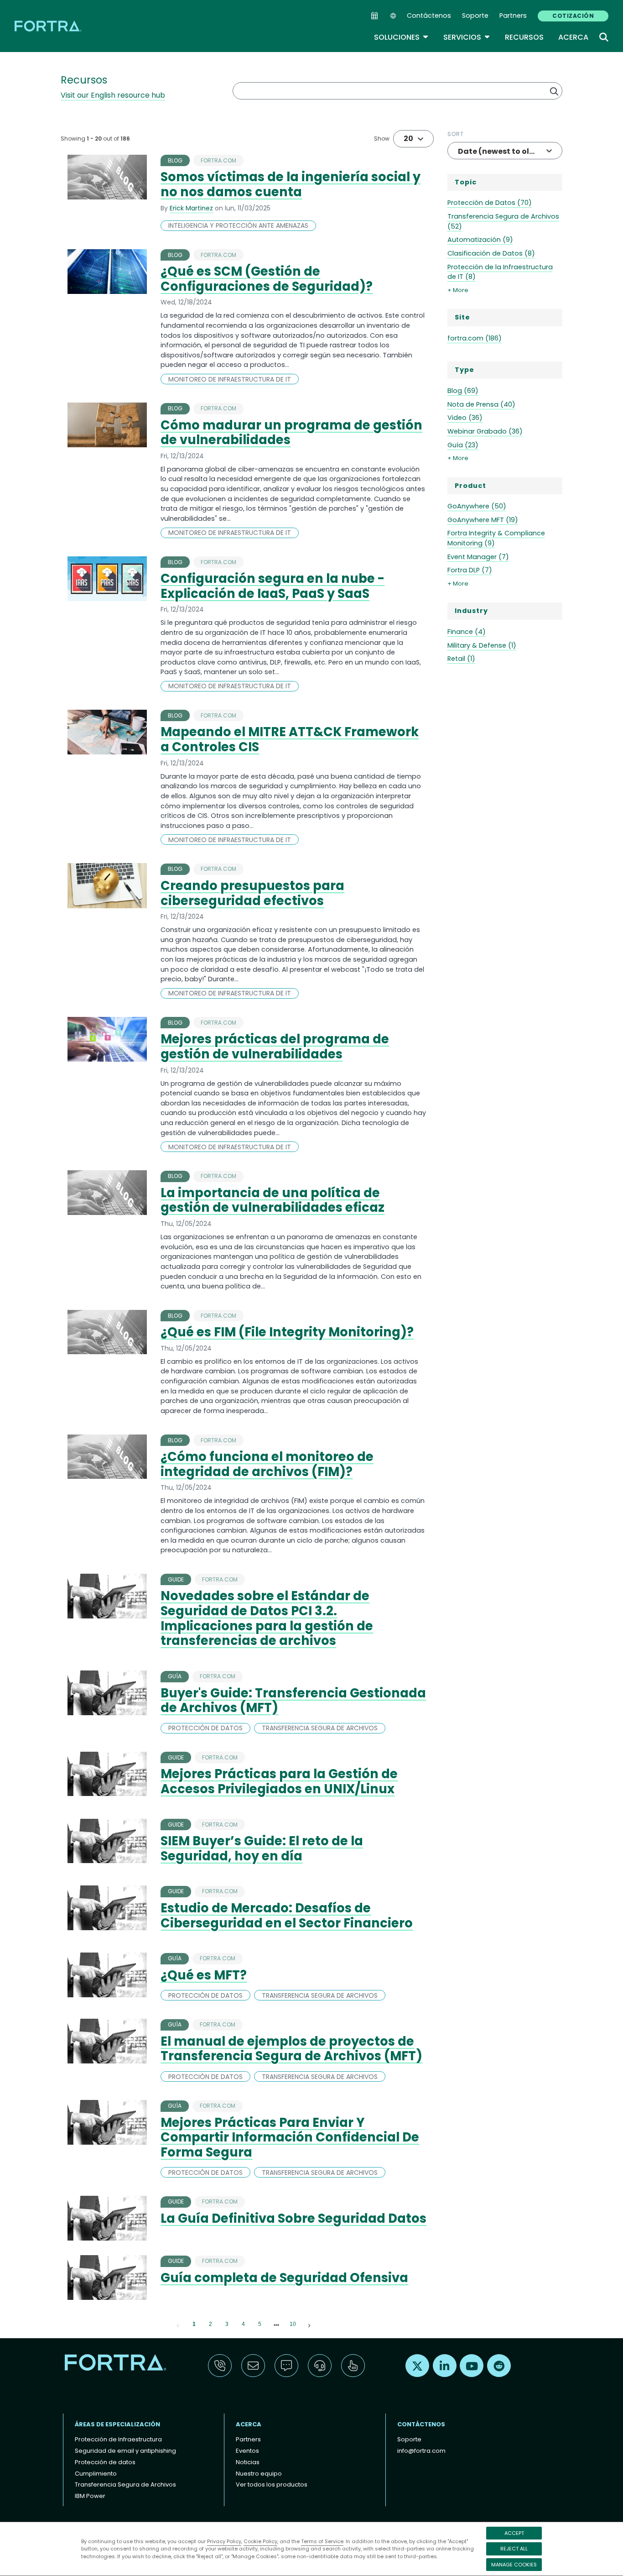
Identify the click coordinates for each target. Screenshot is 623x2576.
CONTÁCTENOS (421, 2424)
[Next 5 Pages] (276, 2325)
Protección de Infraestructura (118, 2439)
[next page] (276, 2325)
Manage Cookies (514, 2565)
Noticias (248, 2462)
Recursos (524, 37)
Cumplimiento (96, 2474)
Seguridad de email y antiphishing (125, 2451)
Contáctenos (429, 16)
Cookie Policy (260, 2541)
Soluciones (401, 37)
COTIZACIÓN (573, 16)
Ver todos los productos (272, 2484)
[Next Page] (309, 2325)
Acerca (573, 37)
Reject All (514, 2549)
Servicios (467, 37)
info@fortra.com (421, 2451)
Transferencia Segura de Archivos (125, 2484)
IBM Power (90, 2496)
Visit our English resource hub (113, 95)
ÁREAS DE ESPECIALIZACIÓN (117, 2424)
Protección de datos (105, 2462)
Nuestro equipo (259, 2474)
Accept (514, 2533)
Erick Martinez (191, 208)
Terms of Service (322, 2541)
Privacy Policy (224, 2541)
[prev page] (178, 2325)
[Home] (49, 26)
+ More (458, 290)
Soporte (475, 16)
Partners (513, 16)
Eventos (247, 2451)
